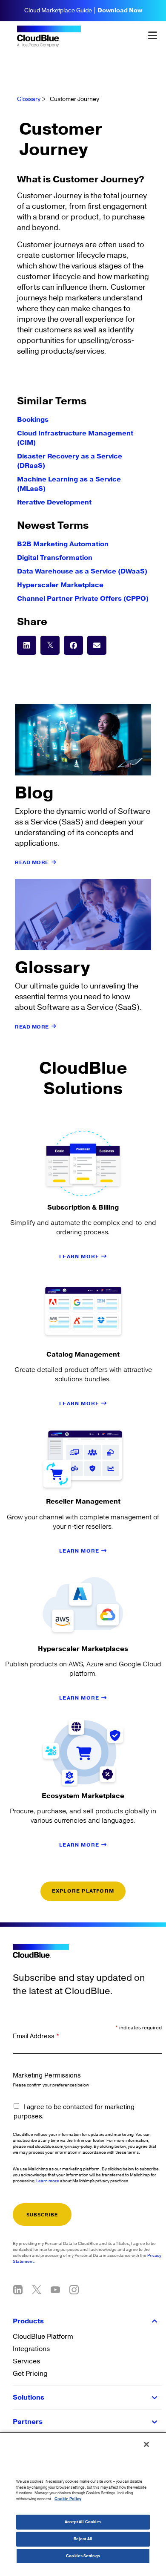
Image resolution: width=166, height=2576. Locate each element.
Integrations (31, 2349)
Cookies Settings (83, 2556)
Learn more (48, 2181)
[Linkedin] (18, 2290)
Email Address (36, 2036)
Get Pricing (30, 2374)
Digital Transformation (55, 558)
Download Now (120, 11)
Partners (28, 2422)
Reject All (83, 2539)
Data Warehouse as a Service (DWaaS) (82, 571)
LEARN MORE (80, 1257)
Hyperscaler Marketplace (60, 585)
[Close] (146, 2444)
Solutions (29, 2397)
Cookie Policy (68, 2499)
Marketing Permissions (47, 2076)
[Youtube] (55, 2290)
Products (28, 2321)
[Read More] (54, 862)
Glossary (29, 99)
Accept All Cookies (83, 2522)
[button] (27, 645)
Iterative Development (54, 502)
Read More (32, 863)
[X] (37, 2290)
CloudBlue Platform (43, 2337)
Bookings (33, 420)
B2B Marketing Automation (63, 544)
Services (26, 2361)
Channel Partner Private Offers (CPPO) (83, 599)
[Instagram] (74, 2290)
